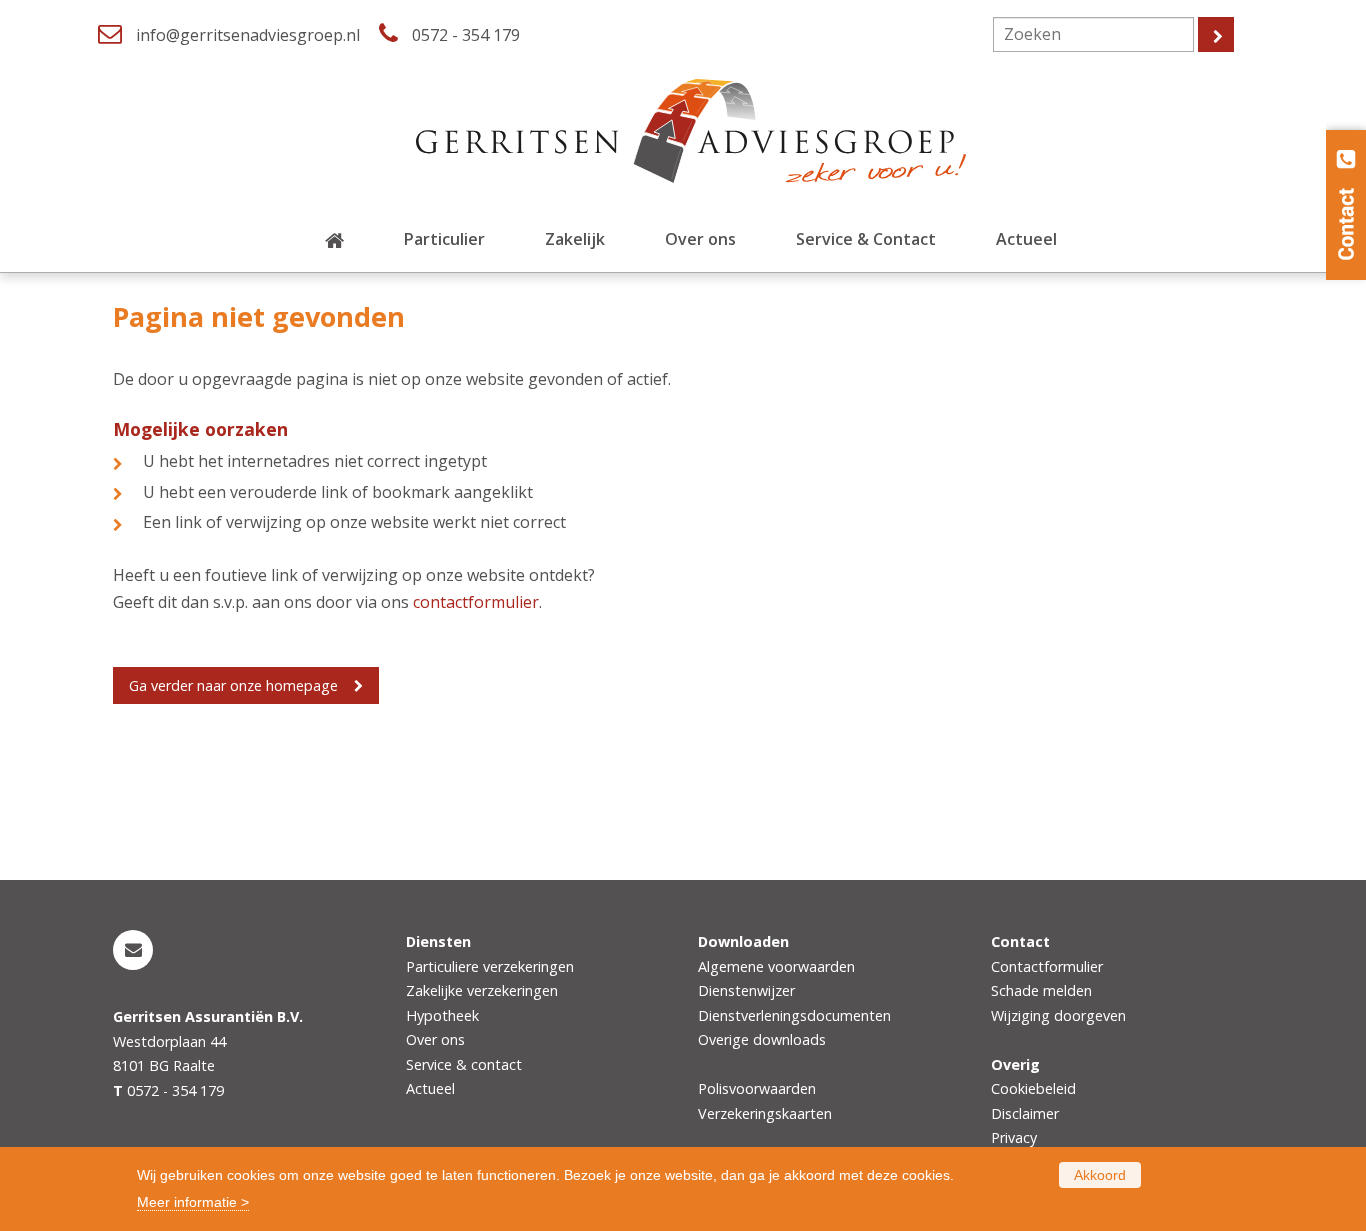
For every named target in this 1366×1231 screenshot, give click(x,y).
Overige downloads (762, 1039)
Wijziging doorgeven (1058, 1015)
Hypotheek (442, 1015)
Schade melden (1041, 990)
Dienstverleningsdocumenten (794, 1015)
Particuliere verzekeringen (490, 966)
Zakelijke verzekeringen (482, 990)
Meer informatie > (193, 1202)
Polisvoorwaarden (757, 1088)
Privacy (1014, 1137)
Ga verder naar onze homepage (233, 685)
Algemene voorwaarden (776, 966)
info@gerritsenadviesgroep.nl (248, 35)
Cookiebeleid (1033, 1088)
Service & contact (464, 1064)
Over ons (435, 1039)
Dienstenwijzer (746, 990)
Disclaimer (1025, 1113)
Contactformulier (1047, 966)
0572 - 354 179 (466, 35)
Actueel (430, 1088)
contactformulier (476, 602)
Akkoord (1100, 1175)
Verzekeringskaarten (765, 1113)
